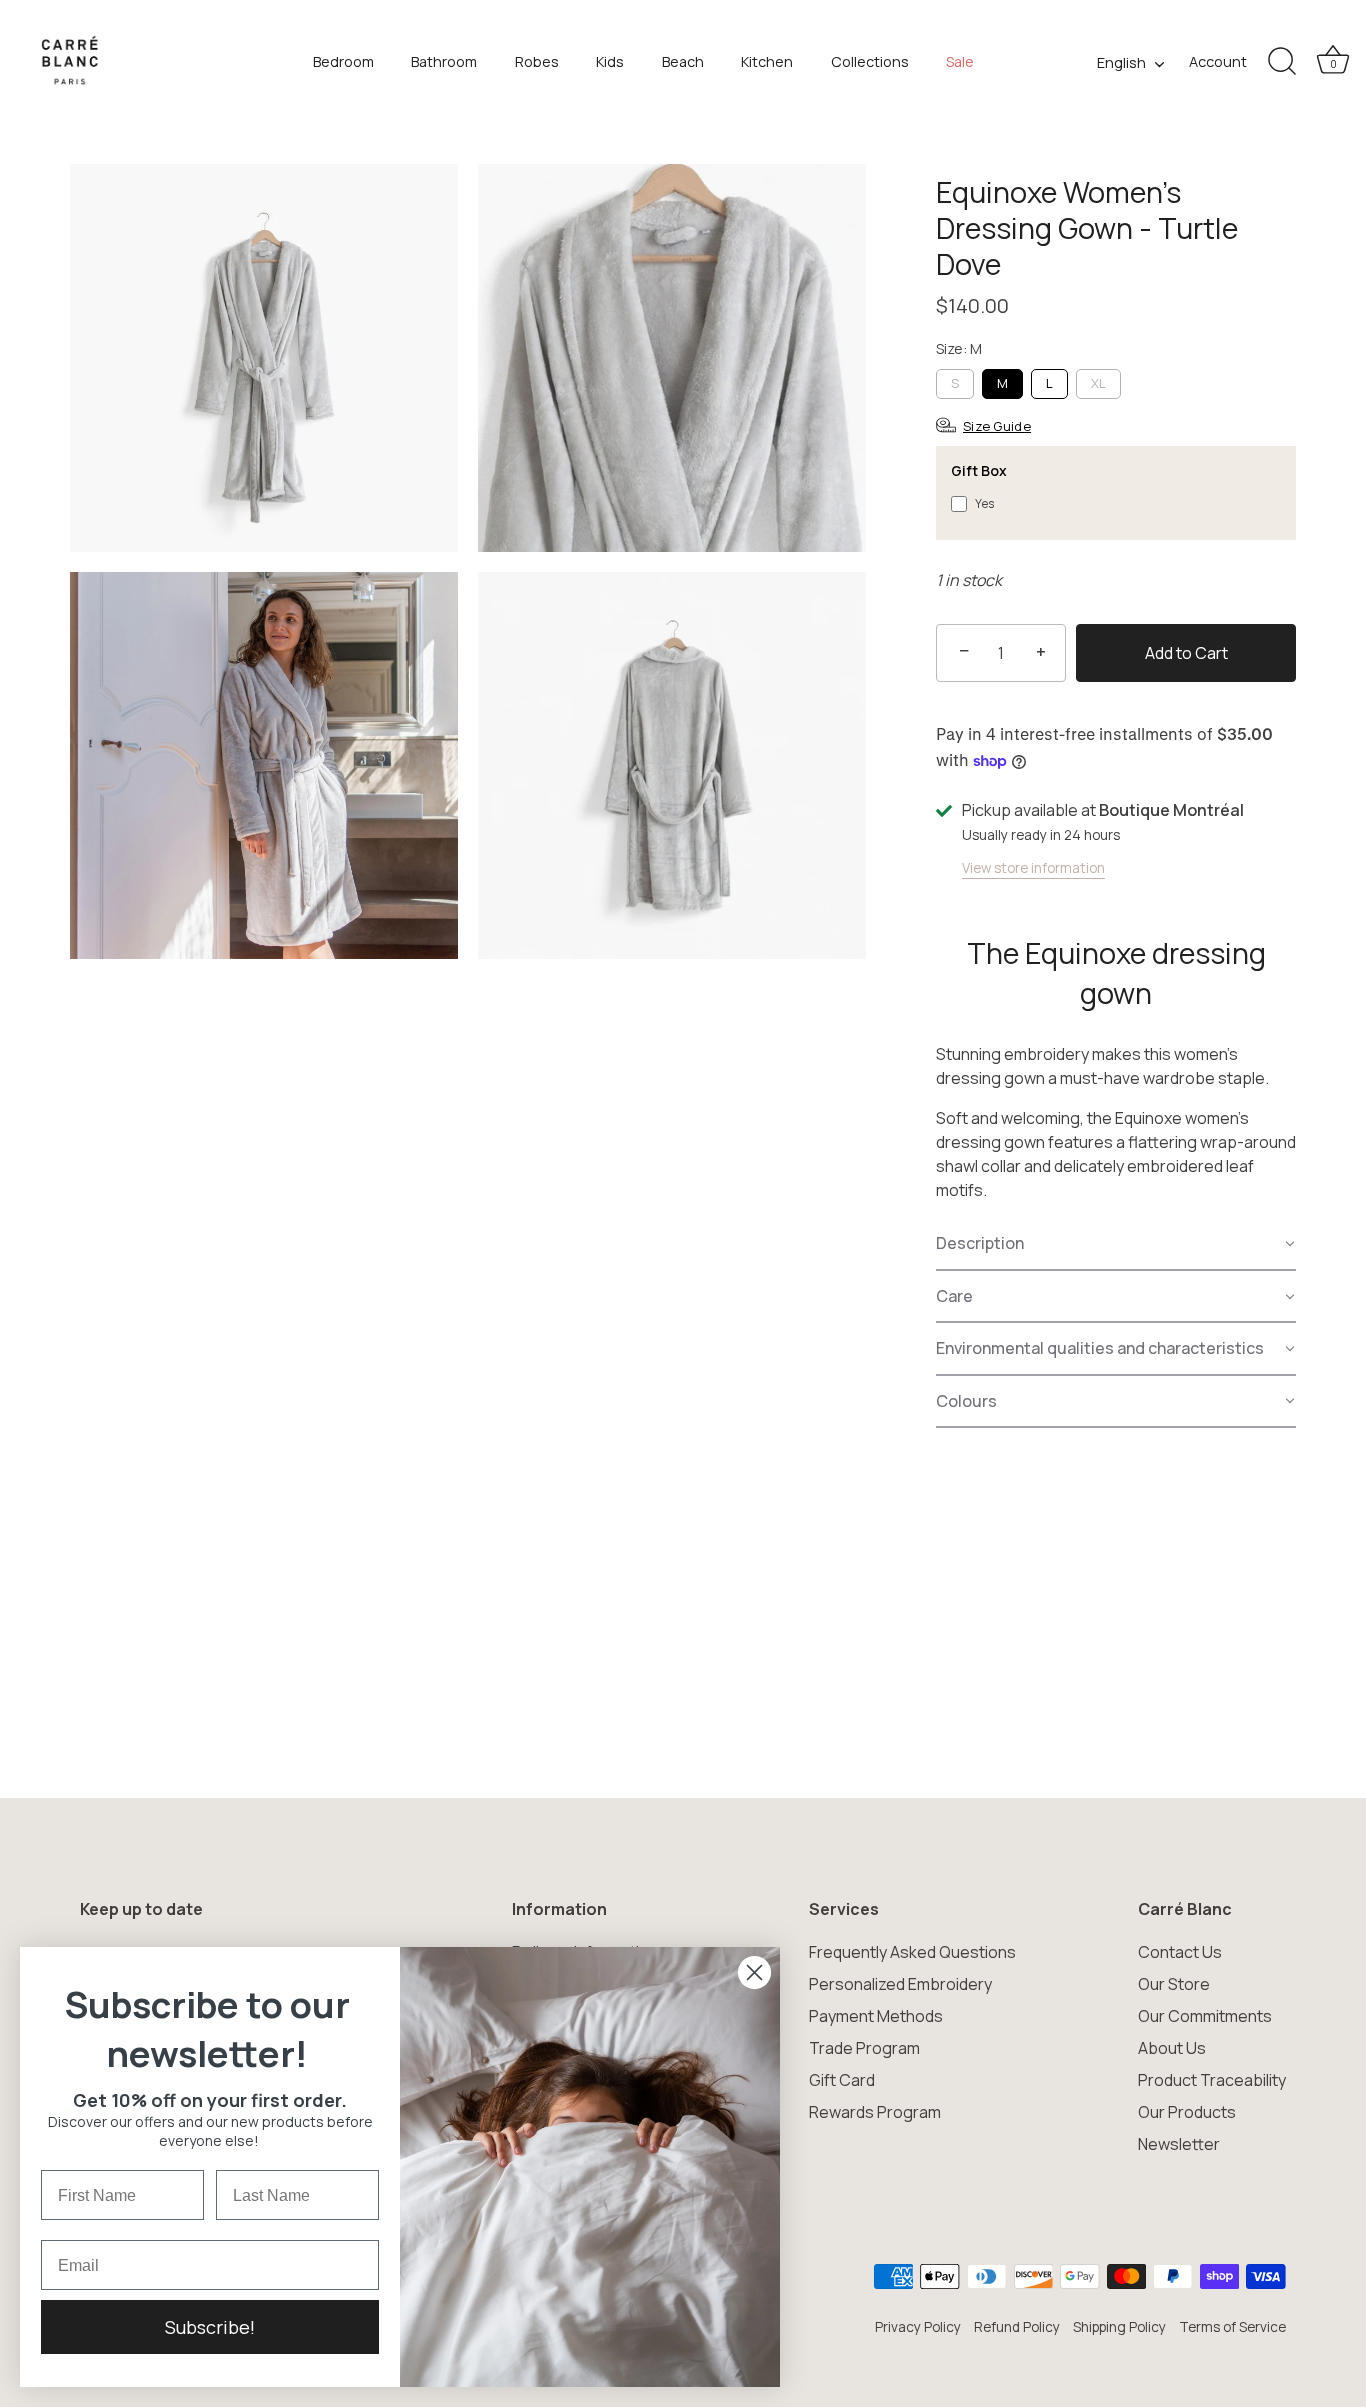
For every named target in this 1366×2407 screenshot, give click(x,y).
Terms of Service (1232, 2327)
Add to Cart (1186, 653)
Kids (610, 61)
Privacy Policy (918, 2327)
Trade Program (864, 2048)
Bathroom (444, 61)
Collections (870, 61)
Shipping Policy (1119, 2327)
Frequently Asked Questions (912, 1952)
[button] (1116, 1244)
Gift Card (842, 2080)
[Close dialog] (754, 1972)
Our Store (1174, 1984)
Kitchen (767, 61)
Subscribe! (210, 2327)
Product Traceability (1212, 2080)
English (1121, 63)
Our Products (1187, 2112)
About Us (1172, 2048)
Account (1218, 61)
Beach (683, 61)
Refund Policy (1017, 2327)
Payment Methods (876, 2016)
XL (1098, 383)
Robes (537, 61)
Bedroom (343, 61)
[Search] (1282, 62)
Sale (960, 61)
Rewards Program (875, 2112)
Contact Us (1180, 1952)
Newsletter (1179, 2144)
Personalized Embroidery (900, 1984)
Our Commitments (1205, 2016)
